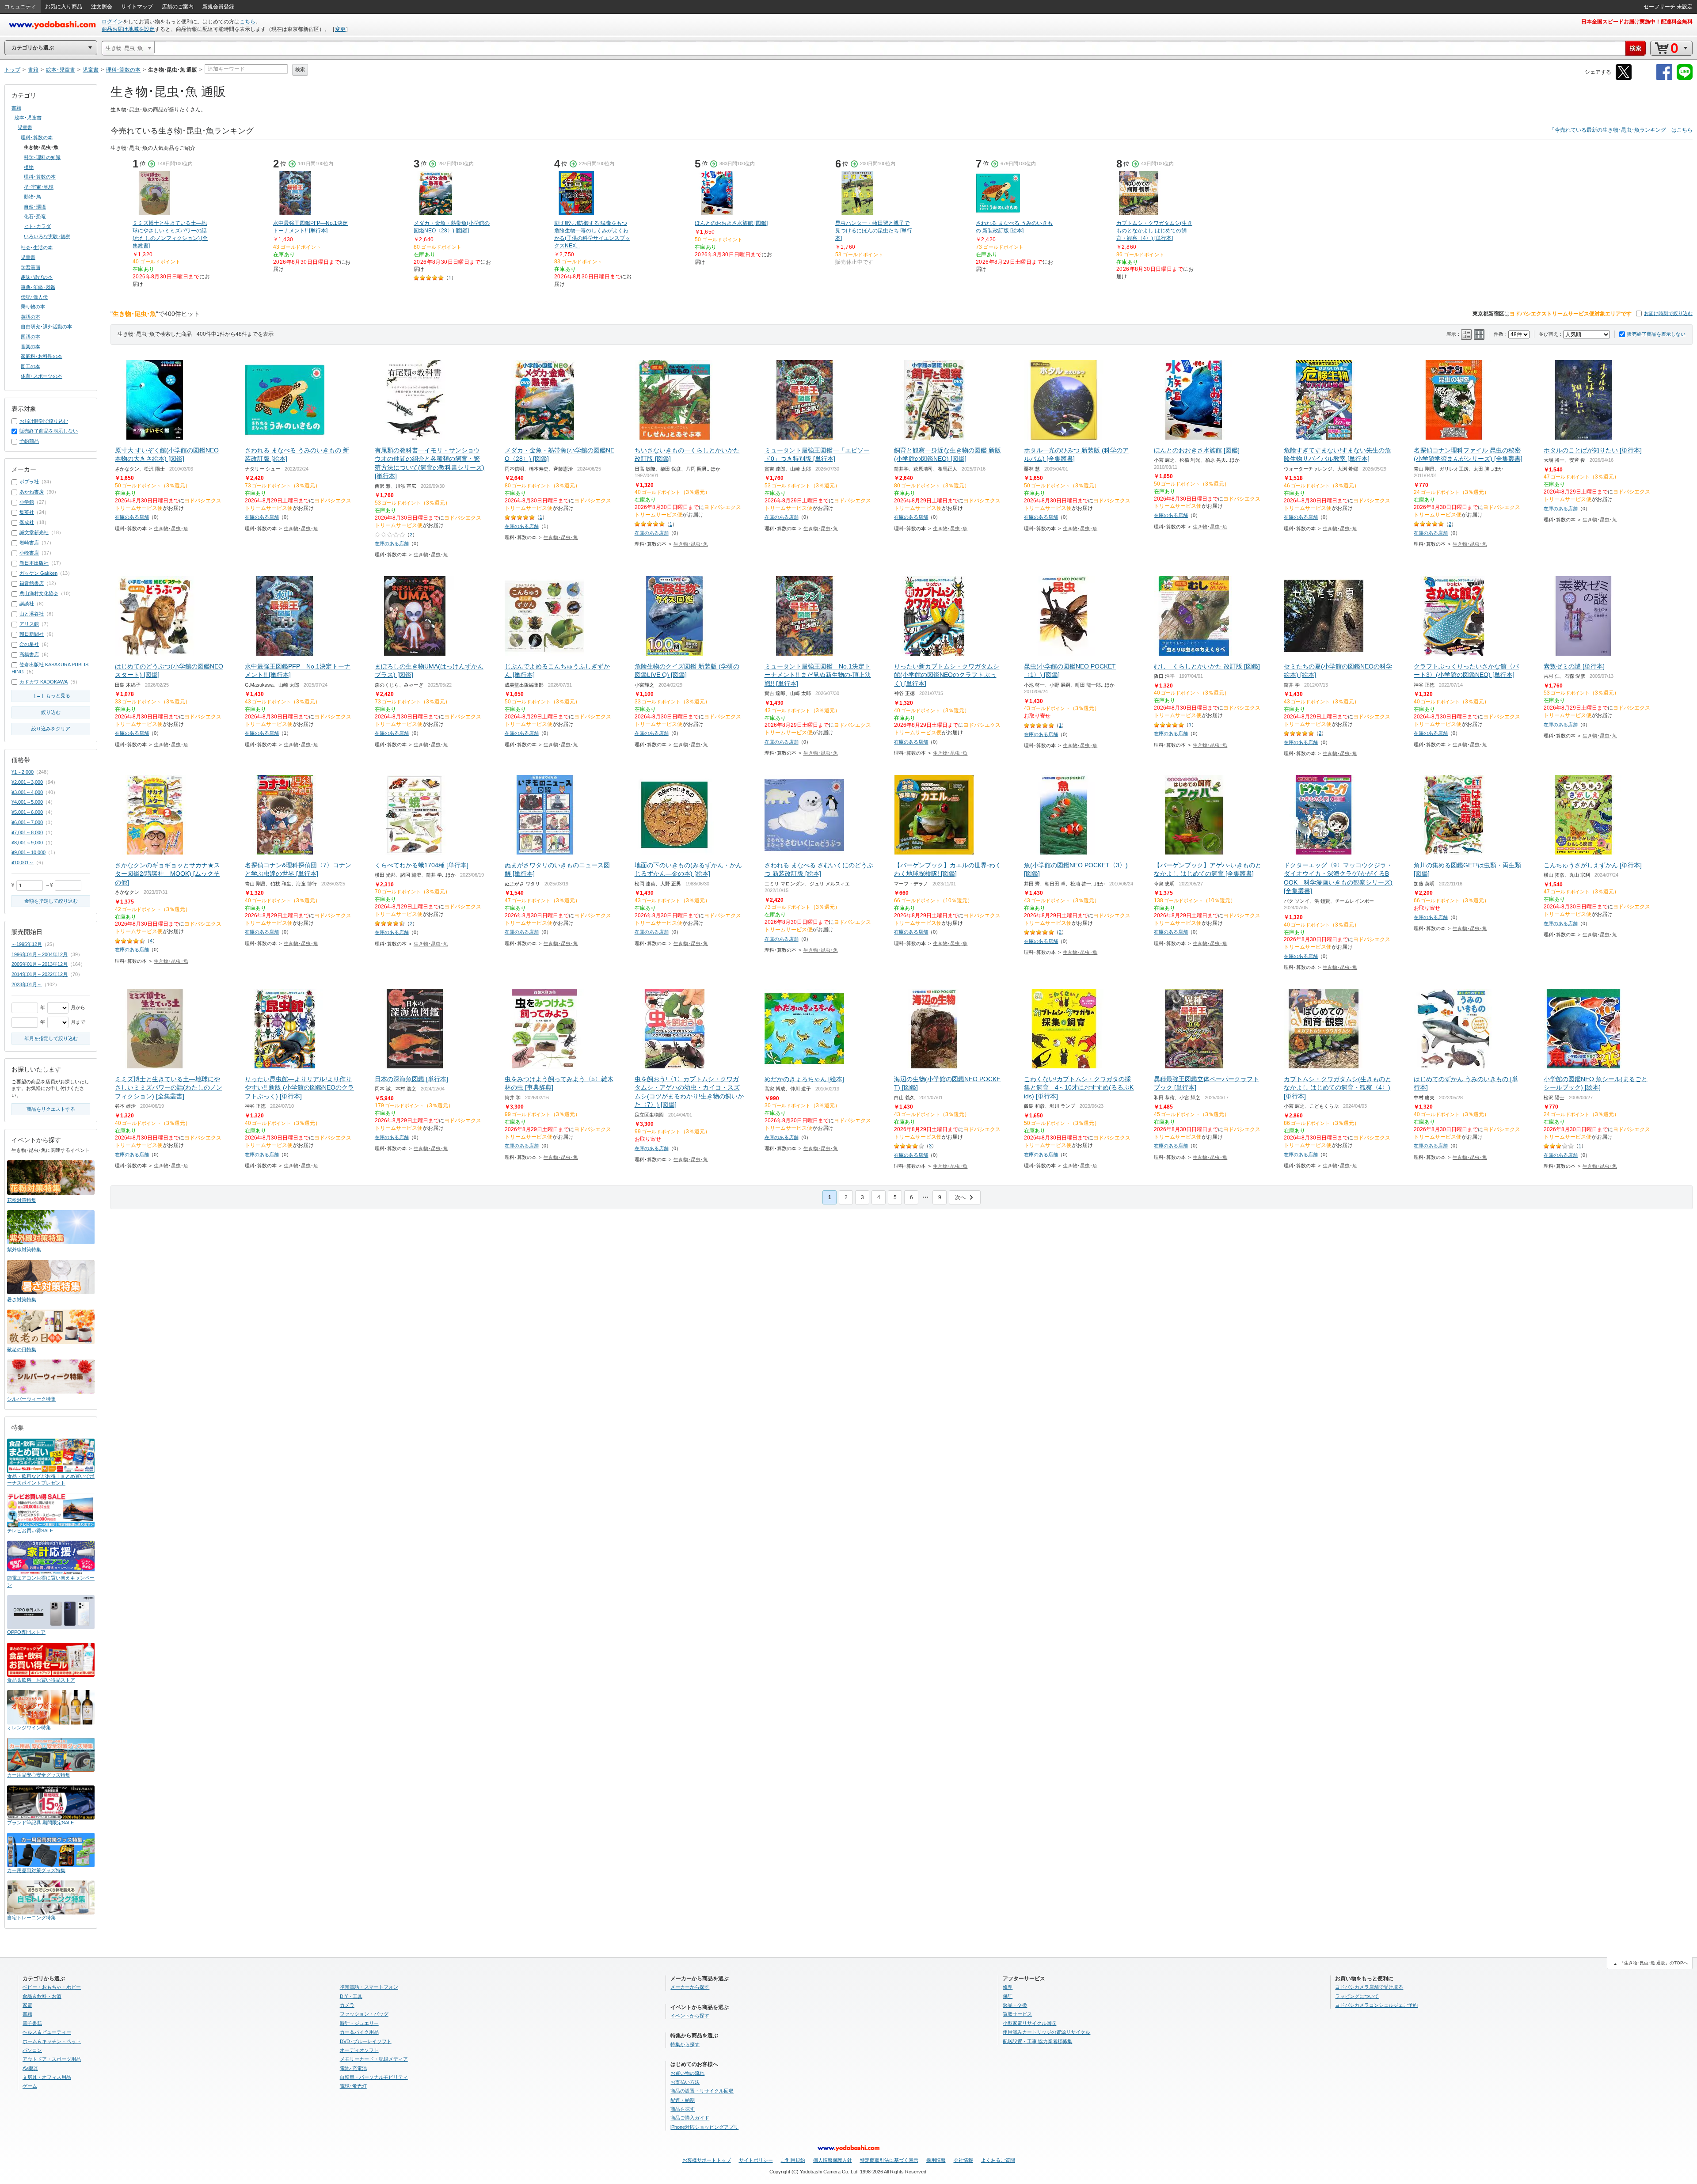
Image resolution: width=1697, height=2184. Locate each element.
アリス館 (29, 624)
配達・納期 (683, 2100)
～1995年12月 (27, 944)
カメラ (347, 2005)
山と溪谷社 (32, 614)
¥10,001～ (23, 862)
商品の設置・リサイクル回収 (702, 2091)
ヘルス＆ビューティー (47, 2032)
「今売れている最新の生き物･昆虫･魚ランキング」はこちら (1621, 130)
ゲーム (30, 2086)
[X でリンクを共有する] (1624, 78)
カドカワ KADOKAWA (44, 682)
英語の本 (30, 317)
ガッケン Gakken (38, 573)
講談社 (27, 604)
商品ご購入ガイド (690, 2118)
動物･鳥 (32, 197)
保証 (1008, 1996)
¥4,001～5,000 (27, 802)
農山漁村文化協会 (39, 593)
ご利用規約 (793, 2160)
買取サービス (1017, 2014)
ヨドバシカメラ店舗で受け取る (1369, 1987)
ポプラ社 (29, 482)
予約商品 (29, 441)
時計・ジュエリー (359, 2023)
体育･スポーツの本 (42, 376)
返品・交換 (1015, 2005)
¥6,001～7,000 (27, 822)
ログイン (112, 22)
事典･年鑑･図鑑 (38, 287)
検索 (300, 69)
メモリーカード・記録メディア (374, 2059)
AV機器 (30, 2068)
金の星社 (29, 644)
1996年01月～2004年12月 (40, 954)
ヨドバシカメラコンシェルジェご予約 (1376, 2005)
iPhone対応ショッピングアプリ (704, 2127)
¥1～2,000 (23, 772)
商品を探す (683, 2109)
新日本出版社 (34, 563)
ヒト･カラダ (37, 226)
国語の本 (30, 337)
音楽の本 (30, 346)
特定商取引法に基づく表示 (889, 2160)
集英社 (27, 512)
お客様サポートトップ (707, 2160)
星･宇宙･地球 (39, 187)
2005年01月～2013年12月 (40, 964)
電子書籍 (32, 2023)
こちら (247, 22)
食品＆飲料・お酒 (42, 1996)
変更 (340, 29)
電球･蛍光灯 (353, 2086)
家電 (27, 2005)
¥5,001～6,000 (27, 812)
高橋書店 (29, 654)
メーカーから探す (690, 1987)
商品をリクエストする (51, 1109)
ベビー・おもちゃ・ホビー (52, 1987)
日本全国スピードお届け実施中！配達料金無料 (1637, 22)
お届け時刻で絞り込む (1668, 313)
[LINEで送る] (1685, 78)
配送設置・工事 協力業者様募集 (1037, 2041)
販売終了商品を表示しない (1656, 334)
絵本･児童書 (28, 118)
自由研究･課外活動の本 (46, 327)
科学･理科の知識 (42, 157)
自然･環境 (35, 207)
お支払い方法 (685, 2082)
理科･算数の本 (37, 137)
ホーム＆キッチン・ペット (52, 2041)
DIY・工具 (351, 1996)
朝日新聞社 (32, 634)
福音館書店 (32, 583)
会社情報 (963, 2160)
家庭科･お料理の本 (42, 356)
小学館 (27, 502)
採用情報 (936, 2160)
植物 (29, 167)
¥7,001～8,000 (27, 832)
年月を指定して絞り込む (51, 1038)
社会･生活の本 (37, 247)
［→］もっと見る (51, 695)
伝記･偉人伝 (34, 297)
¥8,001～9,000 (27, 843)
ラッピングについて (1357, 1996)
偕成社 (27, 522)
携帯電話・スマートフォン (369, 1987)
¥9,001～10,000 (29, 852)
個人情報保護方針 (833, 2160)
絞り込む (51, 712)
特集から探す (685, 2044)
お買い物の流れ (687, 2073)
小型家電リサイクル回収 (1029, 2023)
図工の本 (30, 366)
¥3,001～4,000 (27, 792)
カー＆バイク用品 (359, 2032)
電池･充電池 (353, 2068)
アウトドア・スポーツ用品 (52, 2059)
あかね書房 (32, 492)
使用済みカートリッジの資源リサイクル (1046, 2032)
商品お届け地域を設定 (128, 29)
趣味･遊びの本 (37, 277)
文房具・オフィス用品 (47, 2077)
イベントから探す (690, 2016)
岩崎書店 (29, 543)
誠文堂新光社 (34, 532)
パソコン (32, 2050)
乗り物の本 (33, 307)
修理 (1008, 1987)
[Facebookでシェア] (1664, 78)
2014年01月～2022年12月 (40, 974)
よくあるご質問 (998, 2160)
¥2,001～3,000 (27, 782)
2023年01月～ (27, 984)
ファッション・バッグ (364, 2014)
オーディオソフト (359, 2050)
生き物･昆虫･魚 (171, 528)
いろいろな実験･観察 (47, 236)
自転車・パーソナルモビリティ (374, 2077)
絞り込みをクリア (51, 729)
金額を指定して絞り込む (51, 901)
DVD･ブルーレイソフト (366, 2041)
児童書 (25, 127)
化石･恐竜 (35, 217)
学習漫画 (30, 267)
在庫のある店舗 (132, 517)
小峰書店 (29, 553)
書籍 (16, 108)
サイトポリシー (756, 2160)
